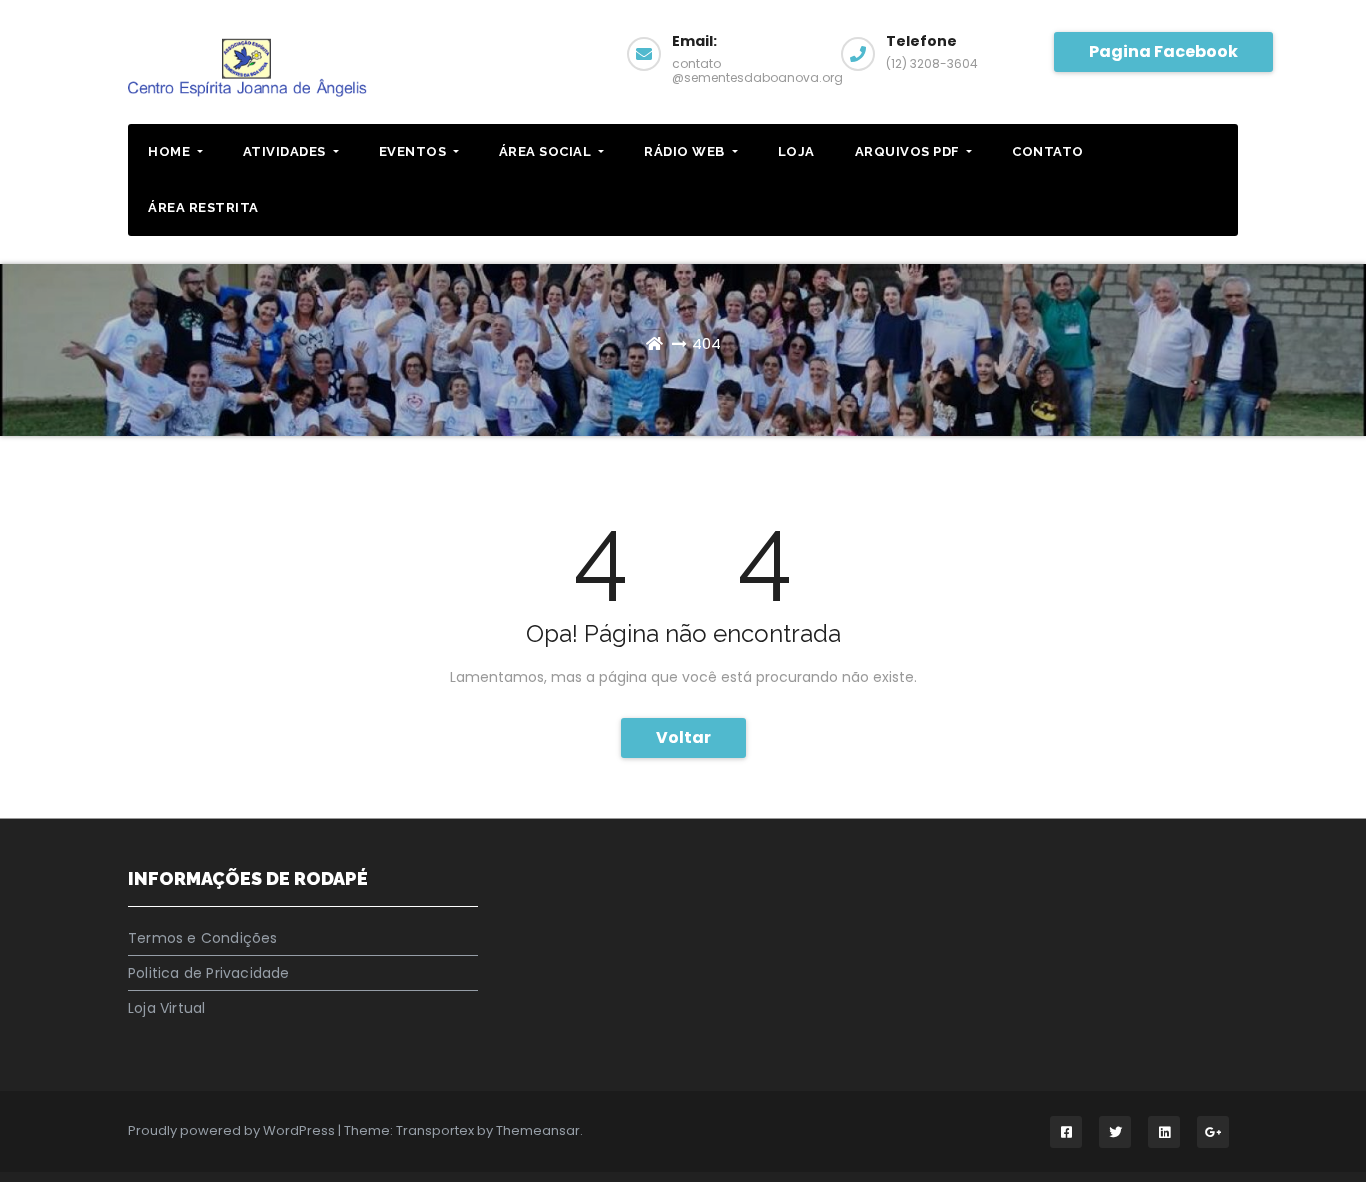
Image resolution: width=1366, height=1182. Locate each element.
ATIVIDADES (286, 151)
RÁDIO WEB (686, 151)
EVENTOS (414, 151)
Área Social (547, 151)
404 (706, 343)
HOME (171, 151)
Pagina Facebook (1163, 51)
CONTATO (1048, 151)
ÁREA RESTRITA (203, 207)
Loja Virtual (166, 1008)
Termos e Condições (203, 938)
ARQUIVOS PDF (909, 151)
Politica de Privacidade (209, 973)
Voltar (683, 737)
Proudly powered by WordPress (233, 1130)
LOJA (796, 151)
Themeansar (538, 1130)
